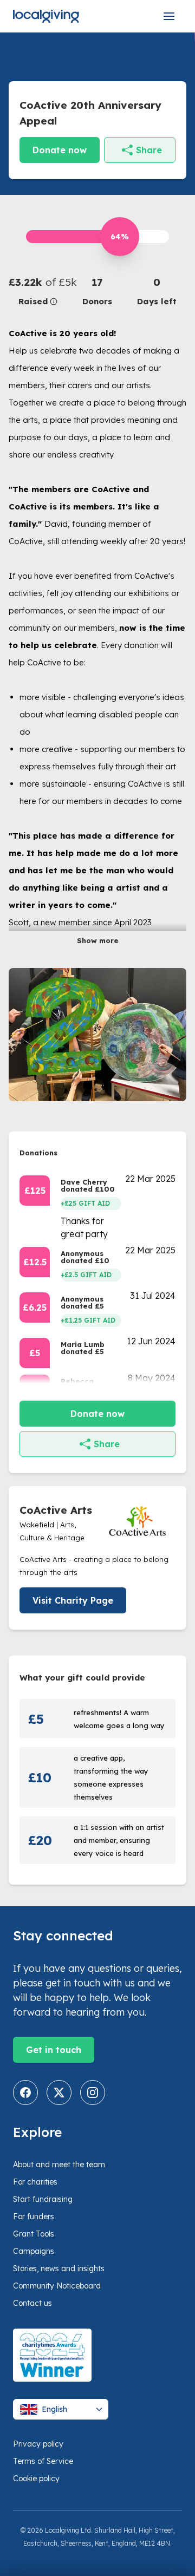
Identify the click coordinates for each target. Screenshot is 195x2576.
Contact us (32, 2303)
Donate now (60, 150)
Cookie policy (36, 2479)
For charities (35, 2182)
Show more (98, 940)
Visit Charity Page (73, 1600)
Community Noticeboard (57, 2286)
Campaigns (34, 2251)
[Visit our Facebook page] (25, 2093)
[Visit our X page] (59, 2093)
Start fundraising (43, 2199)
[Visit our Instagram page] (93, 2093)
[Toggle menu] (169, 16)
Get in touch (54, 2050)
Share (149, 150)
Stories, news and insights (59, 2268)
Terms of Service (43, 2461)
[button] (38, 291)
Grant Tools (34, 2234)
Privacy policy (38, 2444)
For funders (34, 2217)
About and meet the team (59, 2165)
